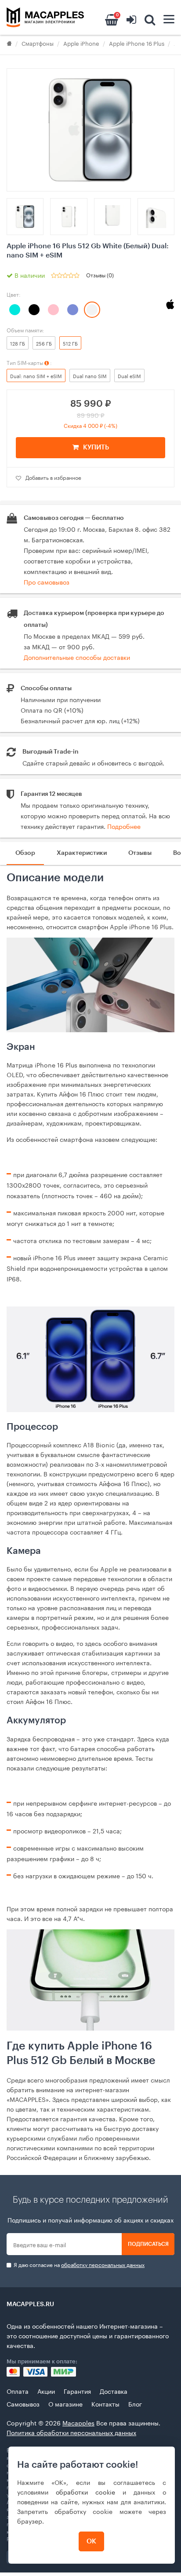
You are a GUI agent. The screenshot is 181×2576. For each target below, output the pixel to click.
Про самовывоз (47, 581)
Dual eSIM (129, 375)
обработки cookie (85, 2491)
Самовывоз (23, 2403)
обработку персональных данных (103, 2264)
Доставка (114, 2391)
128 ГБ (18, 343)
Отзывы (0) (100, 274)
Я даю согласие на (78, 2265)
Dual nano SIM (90, 375)
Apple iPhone (81, 43)
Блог (135, 2403)
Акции (46, 2391)
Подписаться (148, 2244)
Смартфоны (38, 43)
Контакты (105, 2403)
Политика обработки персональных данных (71, 2432)
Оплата (18, 2391)
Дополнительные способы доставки (77, 657)
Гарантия (77, 2391)
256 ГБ (44, 343)
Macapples (78, 2422)
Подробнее (124, 826)
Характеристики (82, 853)
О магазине (65, 2403)
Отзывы (140, 853)
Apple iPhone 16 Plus (137, 43)
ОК (91, 2541)
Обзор (25, 853)
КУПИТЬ (96, 447)
